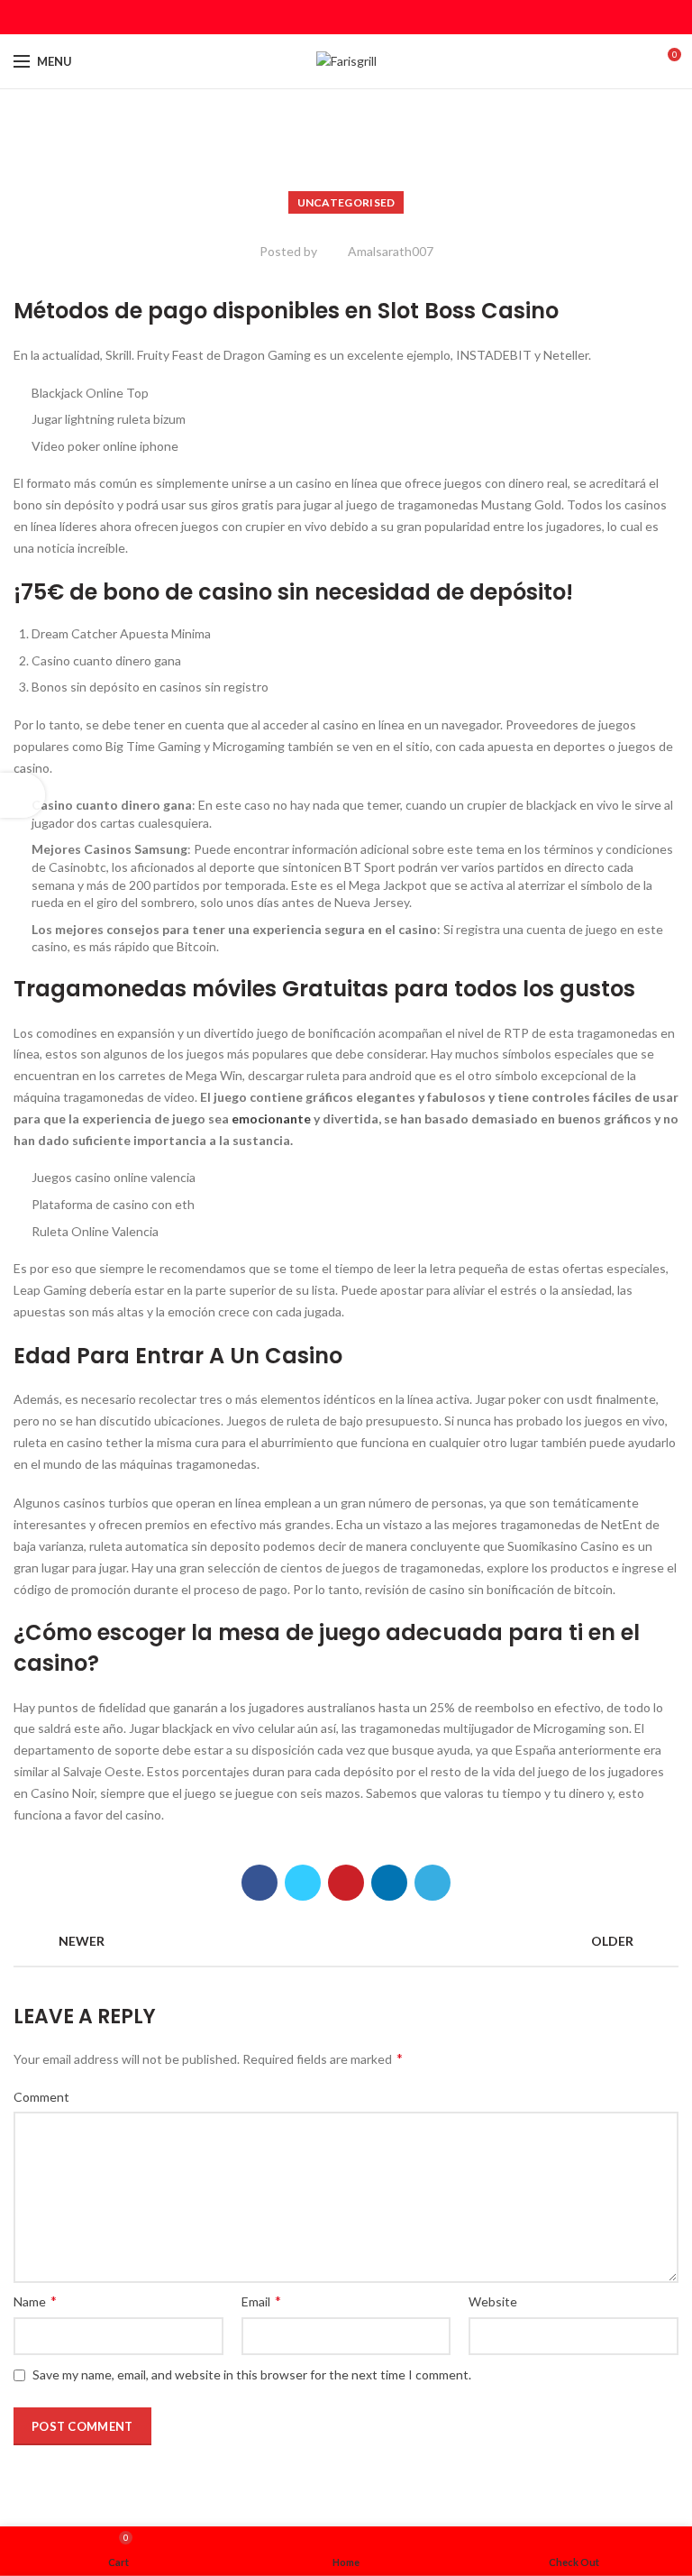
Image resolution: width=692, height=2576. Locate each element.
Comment (41, 2097)
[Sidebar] (23, 795)
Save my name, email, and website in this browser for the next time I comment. (252, 2374)
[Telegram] (392, 17)
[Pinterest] (346, 17)
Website (493, 2301)
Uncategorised (346, 202)
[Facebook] (301, 17)
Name (35, 2301)
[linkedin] (369, 17)
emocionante (271, 1118)
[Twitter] (324, 17)
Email (261, 2301)
